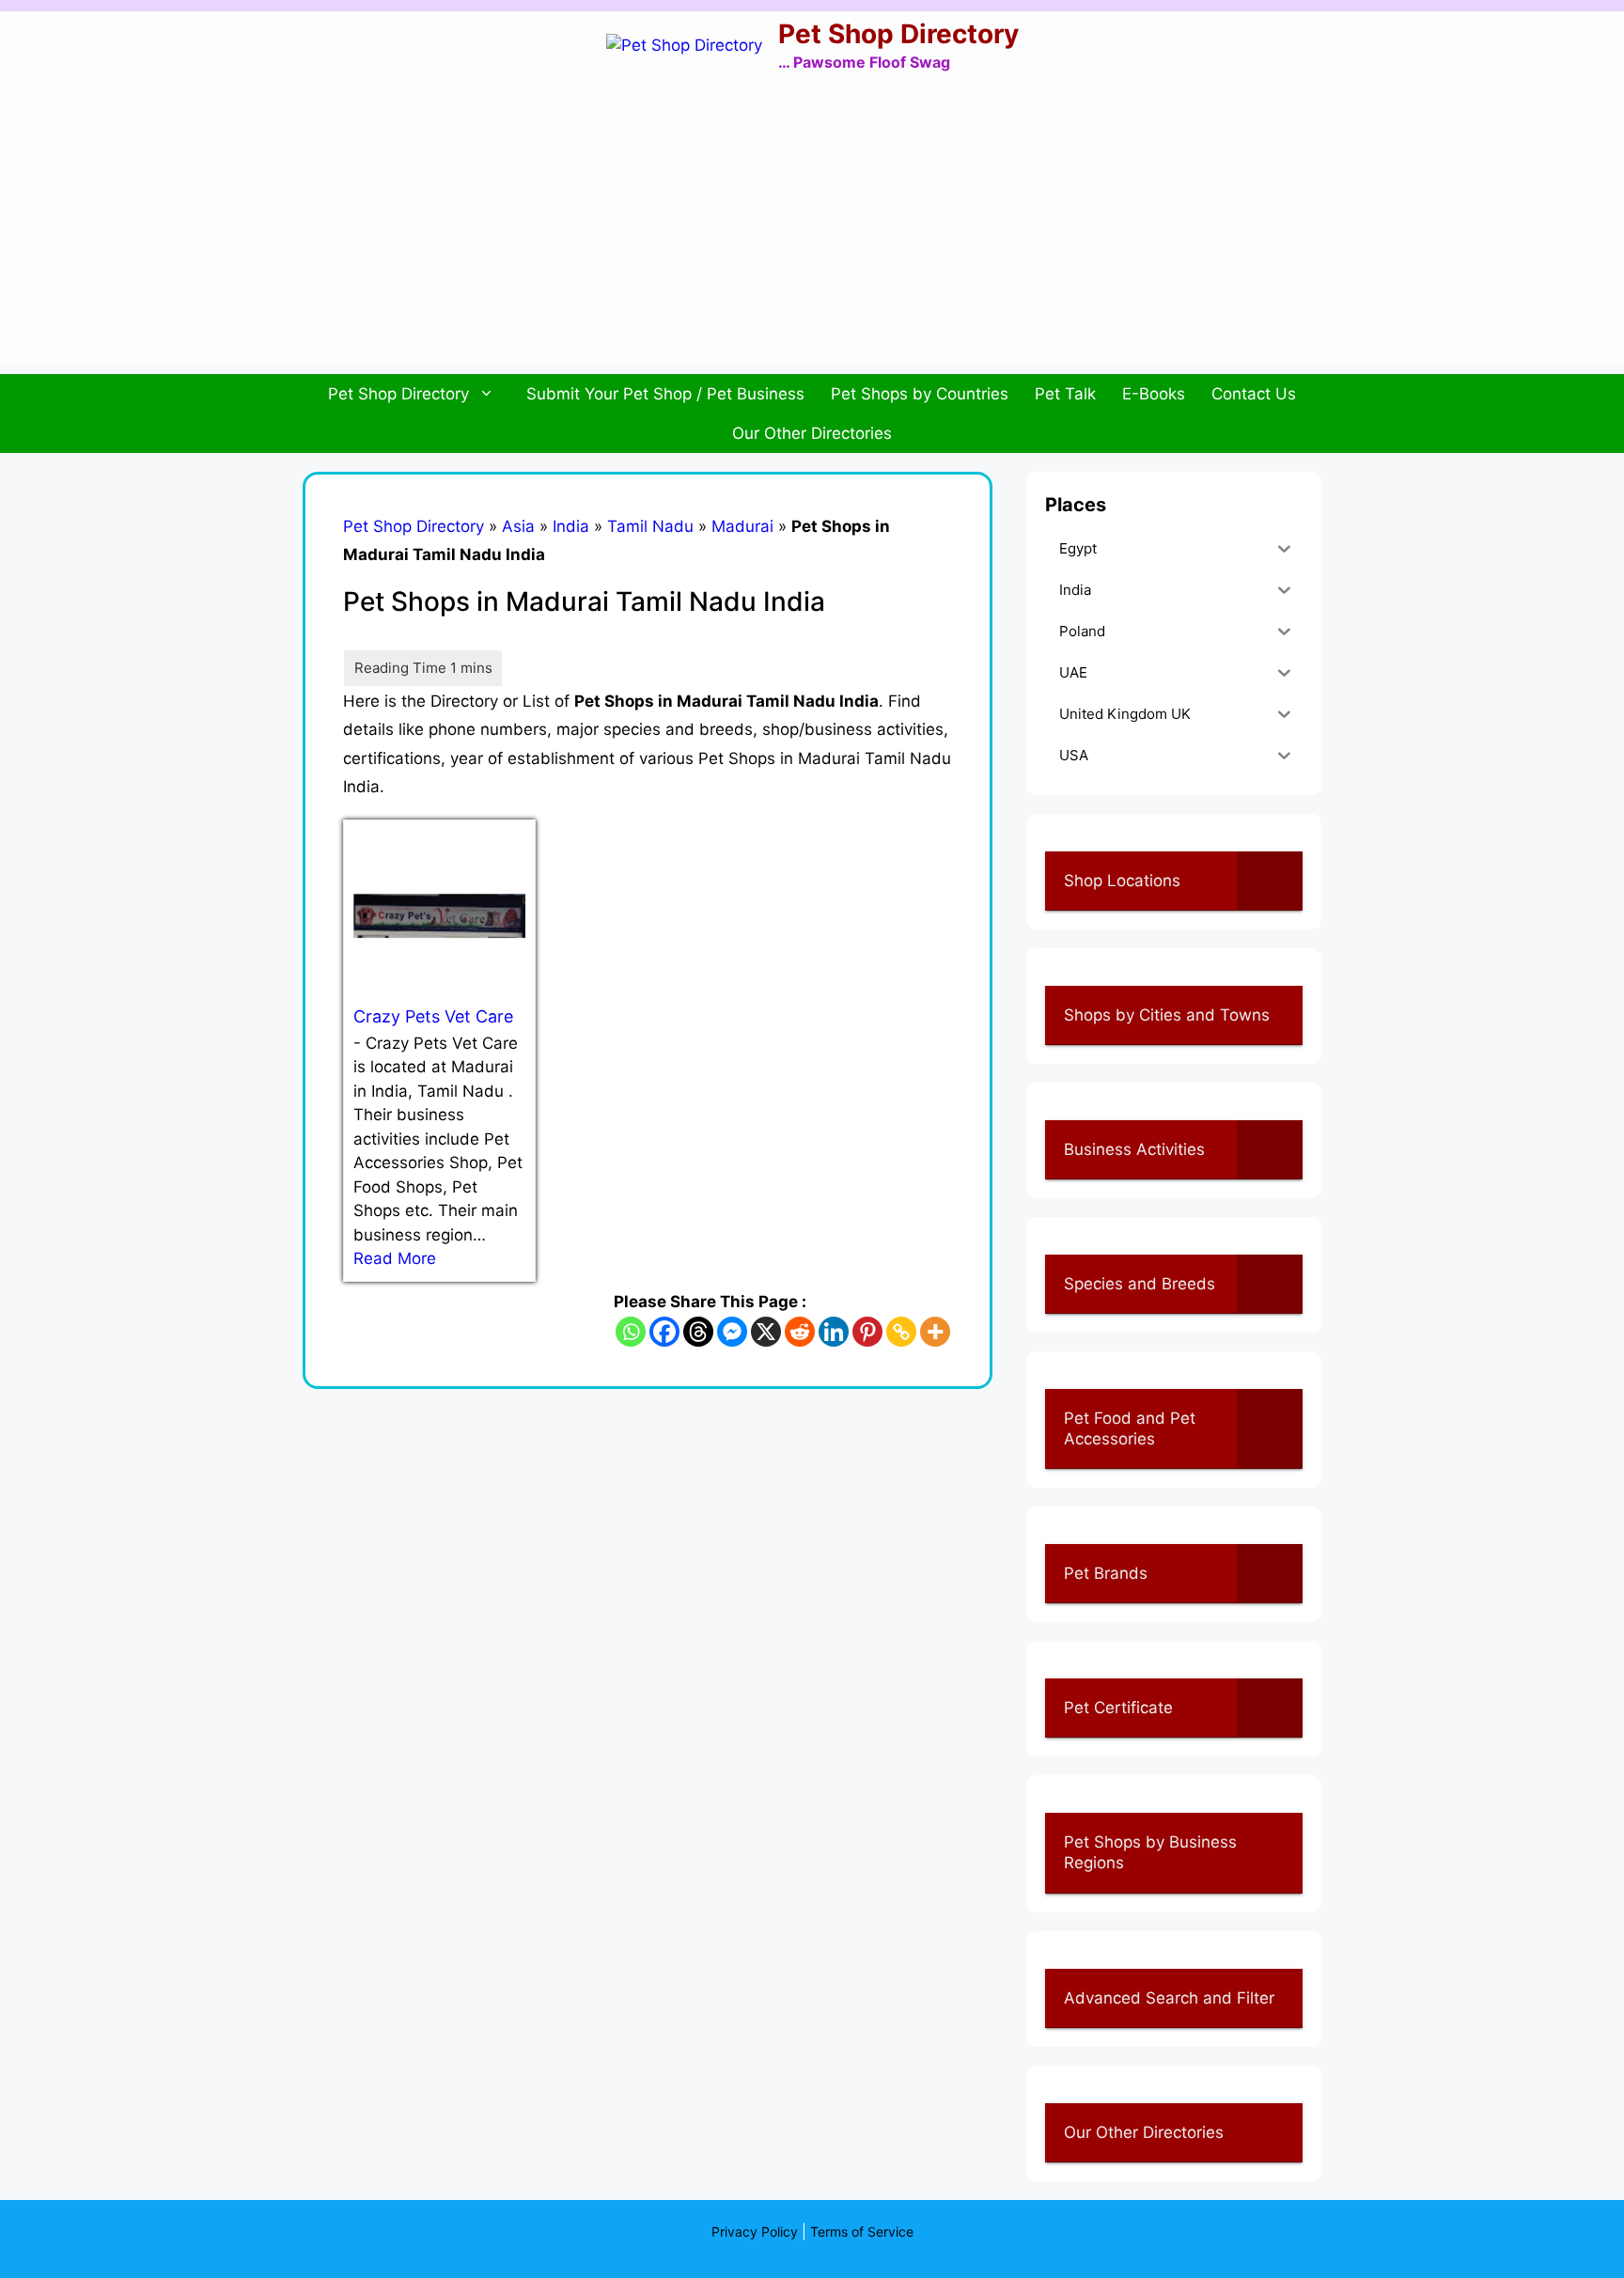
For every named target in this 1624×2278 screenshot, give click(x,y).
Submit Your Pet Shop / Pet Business (665, 394)
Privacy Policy (755, 2231)
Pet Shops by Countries (920, 394)
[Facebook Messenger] (732, 1332)
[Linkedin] (834, 1332)
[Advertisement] (812, 233)
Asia (518, 526)
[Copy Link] (901, 1332)
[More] (935, 1332)
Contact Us (1254, 394)
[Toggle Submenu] (1270, 881)
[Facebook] (664, 1332)
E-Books (1154, 394)
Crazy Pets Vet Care (433, 1016)
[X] (766, 1332)
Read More (395, 1258)
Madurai (742, 526)
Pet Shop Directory (898, 34)
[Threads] (698, 1332)
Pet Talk (1065, 394)
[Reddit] (800, 1332)
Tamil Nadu (650, 526)
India (571, 526)
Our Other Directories (812, 433)
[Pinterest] (867, 1332)
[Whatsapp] (631, 1332)
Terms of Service (862, 2231)
